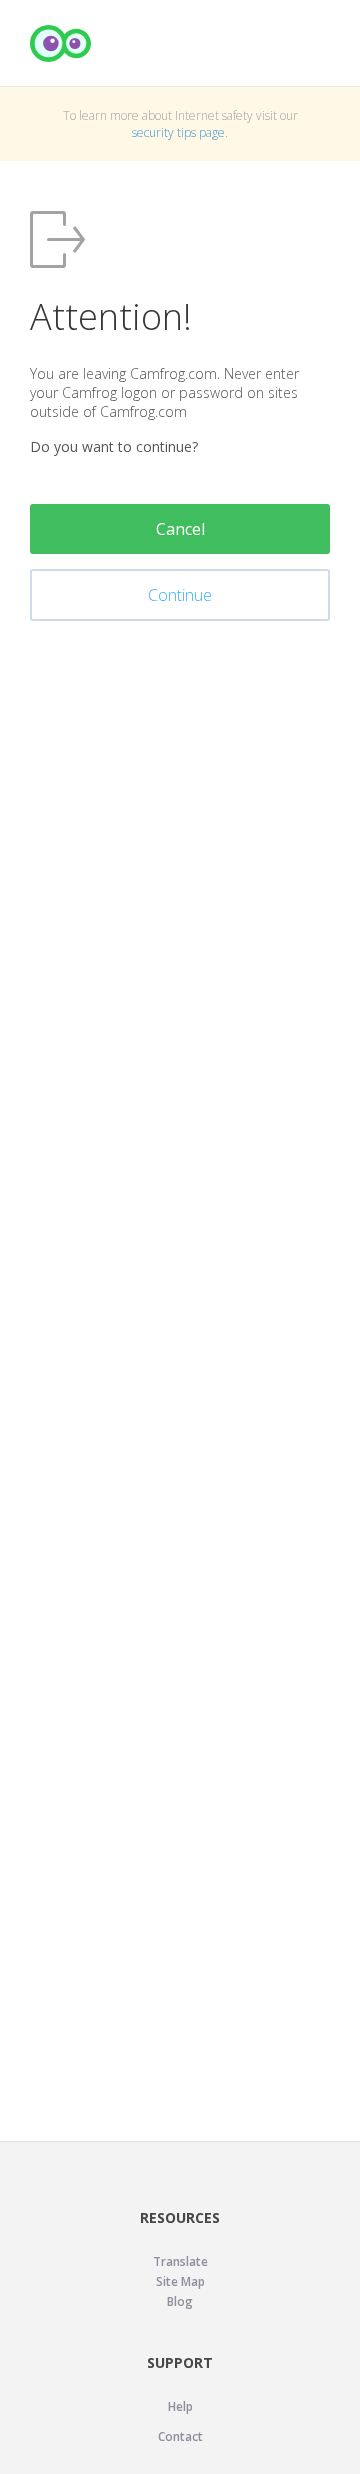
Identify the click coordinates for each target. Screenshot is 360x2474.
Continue (180, 595)
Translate (180, 2261)
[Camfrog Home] (61, 43)
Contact (180, 2436)
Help (180, 2406)
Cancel (180, 529)
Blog (180, 2301)
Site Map (180, 2281)
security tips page (178, 132)
